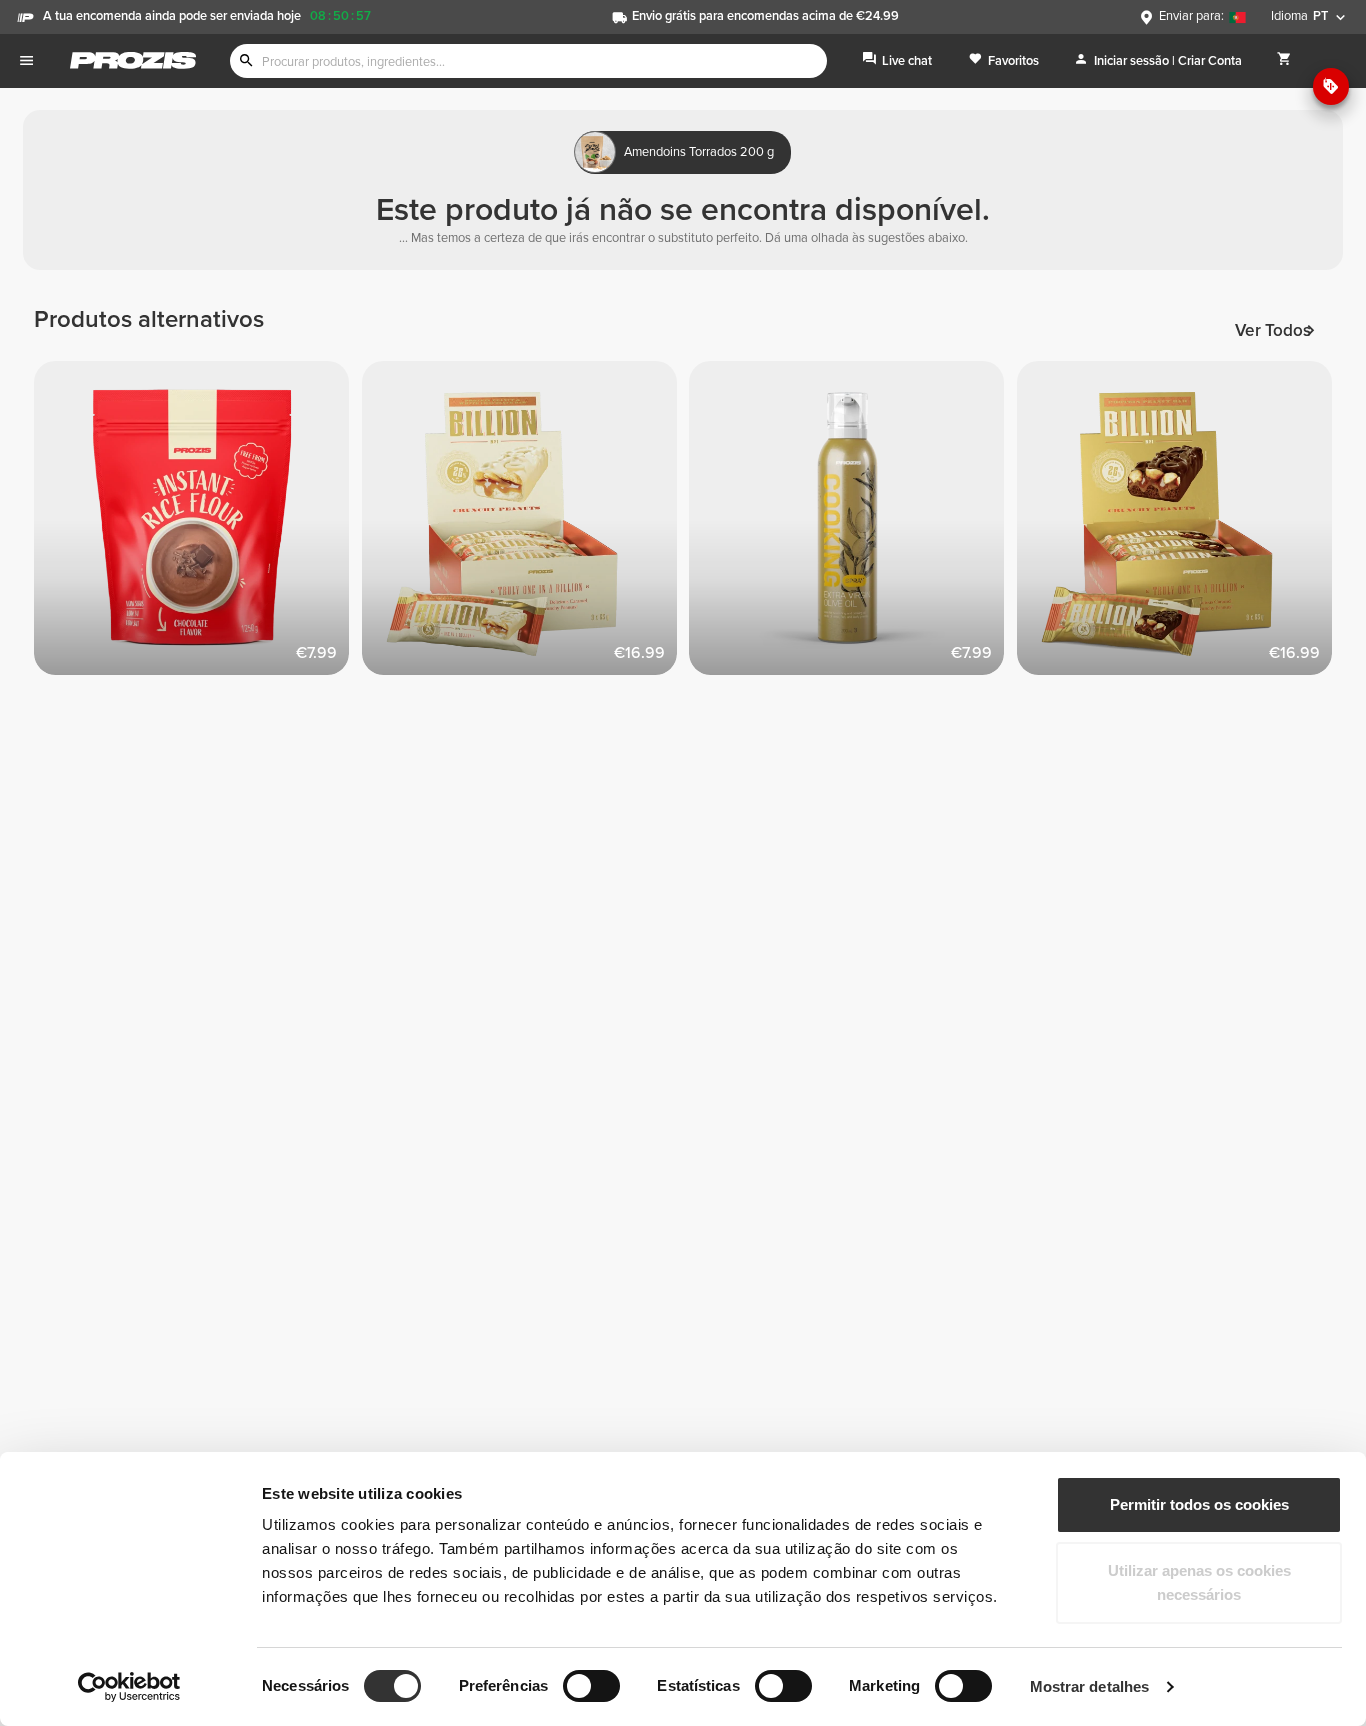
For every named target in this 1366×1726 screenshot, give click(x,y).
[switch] (591, 1686)
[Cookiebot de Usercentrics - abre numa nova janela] (129, 1687)
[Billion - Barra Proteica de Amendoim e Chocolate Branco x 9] (526, 525)
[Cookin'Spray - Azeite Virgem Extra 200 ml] (853, 525)
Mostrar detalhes (1090, 1686)
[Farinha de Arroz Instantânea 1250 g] (198, 525)
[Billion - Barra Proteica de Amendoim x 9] (1181, 525)
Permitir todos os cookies (1199, 1504)
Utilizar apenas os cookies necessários (1199, 1582)
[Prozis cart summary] (1284, 60)
